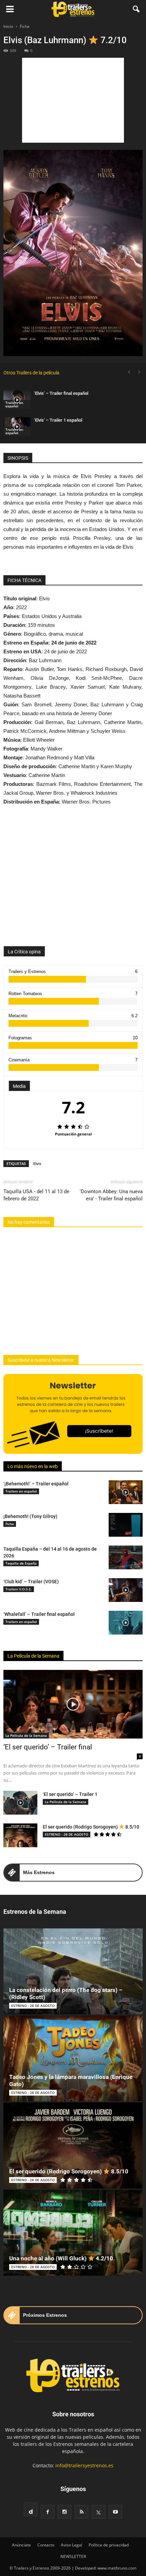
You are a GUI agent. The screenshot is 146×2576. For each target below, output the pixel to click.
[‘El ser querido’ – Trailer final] (73, 1704)
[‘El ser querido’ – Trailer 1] (20, 1803)
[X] (98, 2512)
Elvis (37, 1163)
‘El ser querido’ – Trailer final (48, 1747)
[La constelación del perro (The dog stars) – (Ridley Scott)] (73, 1971)
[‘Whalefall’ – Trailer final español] (126, 1623)
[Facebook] (48, 2512)
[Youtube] (115, 2512)
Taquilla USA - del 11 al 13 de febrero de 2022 (36, 1195)
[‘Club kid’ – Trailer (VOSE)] (126, 1590)
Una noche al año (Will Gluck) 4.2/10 (61, 2258)
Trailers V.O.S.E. (19, 1589)
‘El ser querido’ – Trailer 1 (70, 1794)
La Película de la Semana (33, 1656)
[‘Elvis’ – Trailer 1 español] (17, 427)
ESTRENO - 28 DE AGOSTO (67, 1834)
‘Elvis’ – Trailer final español (61, 393)
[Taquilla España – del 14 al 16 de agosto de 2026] (126, 1557)
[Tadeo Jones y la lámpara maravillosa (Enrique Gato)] (73, 2058)
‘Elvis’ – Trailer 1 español (58, 420)
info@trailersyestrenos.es (84, 2465)
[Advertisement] (73, 100)
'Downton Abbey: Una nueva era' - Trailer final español (111, 1195)
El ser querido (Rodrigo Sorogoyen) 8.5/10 (91, 1827)
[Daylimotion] (31, 2509)
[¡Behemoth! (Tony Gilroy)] (126, 1525)
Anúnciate (21, 2545)
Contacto (46, 2545)
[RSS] (81, 2512)
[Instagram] (65, 2512)
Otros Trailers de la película (31, 373)
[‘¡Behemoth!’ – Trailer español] (126, 1492)
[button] (136, 9)
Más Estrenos (39, 1872)
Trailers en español (14, 404)
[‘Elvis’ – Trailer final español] (17, 400)
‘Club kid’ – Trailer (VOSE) (31, 1582)
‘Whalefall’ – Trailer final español (39, 1614)
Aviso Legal (71, 2545)
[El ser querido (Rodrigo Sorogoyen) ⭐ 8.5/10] (20, 1835)
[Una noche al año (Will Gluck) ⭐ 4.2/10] (73, 2233)
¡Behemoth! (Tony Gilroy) (30, 1516)
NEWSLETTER (73, 2556)
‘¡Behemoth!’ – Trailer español (36, 1484)
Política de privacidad (109, 2545)
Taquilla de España (21, 1563)
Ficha (10, 1524)
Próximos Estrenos (45, 2315)
